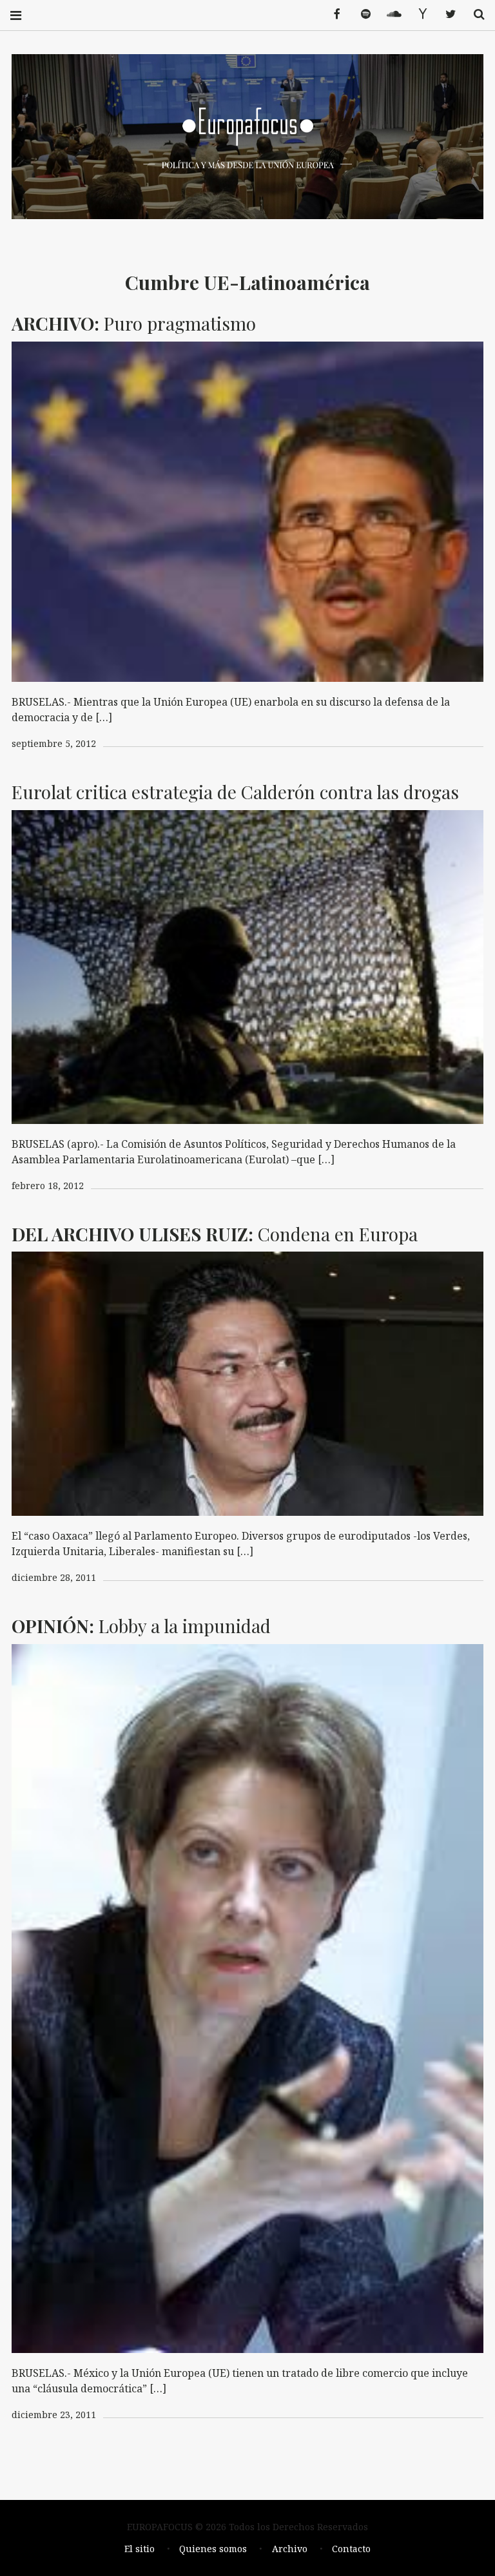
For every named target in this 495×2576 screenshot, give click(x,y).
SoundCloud (389, 15)
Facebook (333, 15)
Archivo (290, 2549)
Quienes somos (213, 2549)
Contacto (351, 2549)
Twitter (446, 15)
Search (474, 15)
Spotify (361, 15)
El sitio (140, 2549)
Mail (418, 15)
